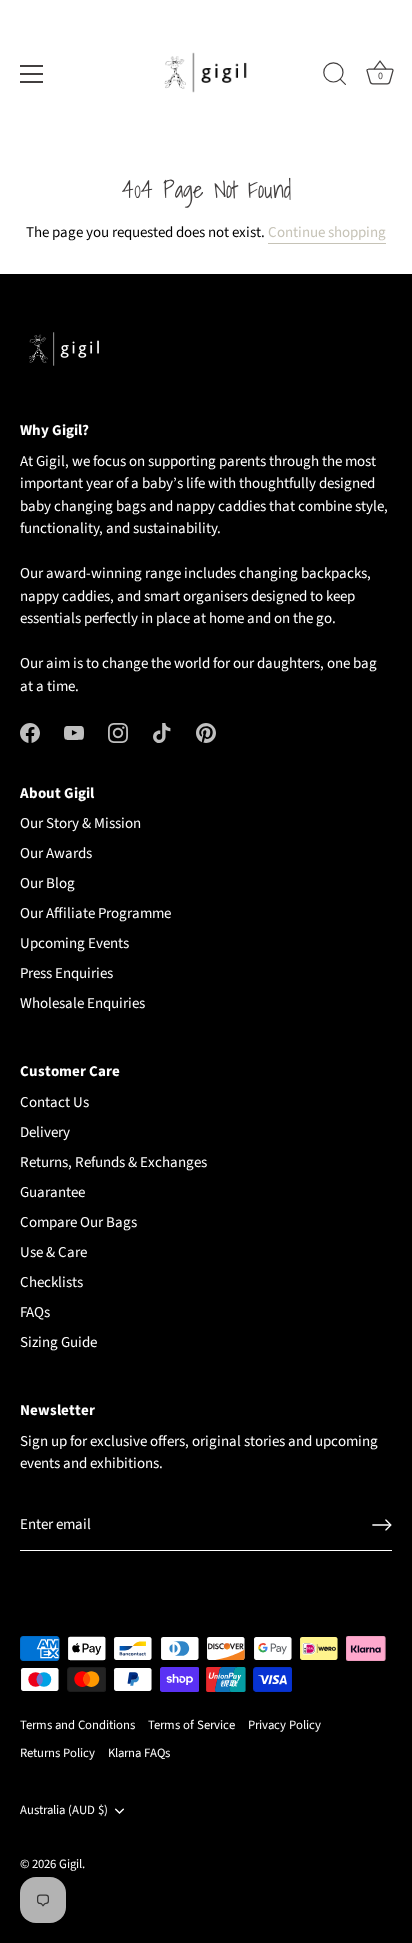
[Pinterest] (206, 732)
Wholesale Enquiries (82, 1003)
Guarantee (52, 1192)
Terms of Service (191, 1725)
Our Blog (47, 883)
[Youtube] (74, 732)
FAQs (35, 1312)
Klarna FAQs (139, 1753)
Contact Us (54, 1102)
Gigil (70, 1864)
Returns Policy (57, 1753)
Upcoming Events (74, 943)
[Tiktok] (162, 732)
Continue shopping (327, 232)
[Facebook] (30, 732)
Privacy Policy (284, 1725)
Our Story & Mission (80, 823)
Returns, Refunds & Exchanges (113, 1162)
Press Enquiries (66, 973)
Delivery (45, 1132)
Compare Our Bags (78, 1222)
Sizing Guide (58, 1342)
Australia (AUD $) (64, 1811)
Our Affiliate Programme (95, 913)
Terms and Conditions (77, 1725)
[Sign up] (382, 1525)
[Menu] (32, 74)
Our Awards (56, 853)
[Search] (335, 77)
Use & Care (53, 1252)
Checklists (51, 1282)
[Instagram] (118, 732)
